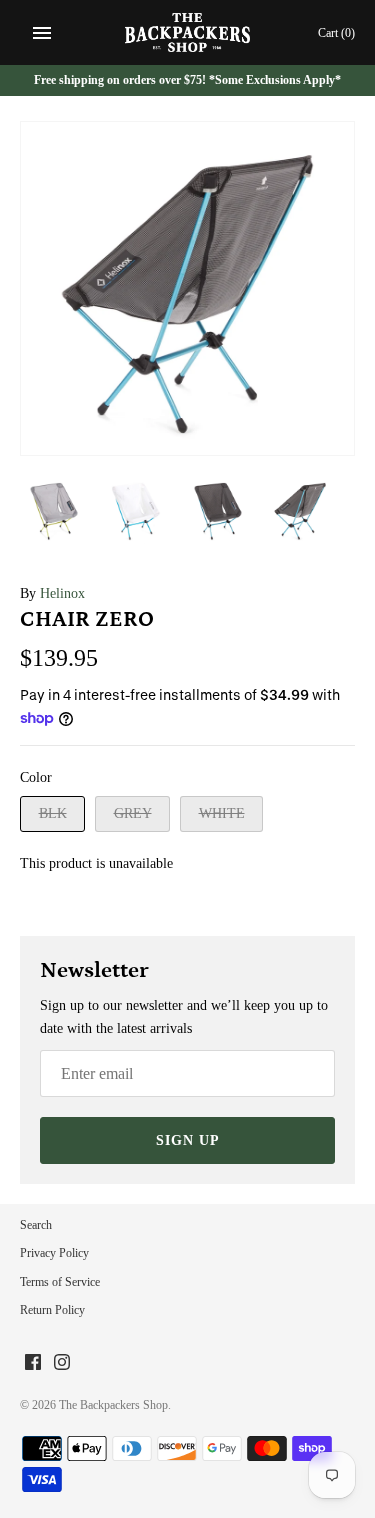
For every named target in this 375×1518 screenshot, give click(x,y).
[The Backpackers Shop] (187, 32)
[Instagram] (62, 1363)
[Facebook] (33, 1363)
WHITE (222, 813)
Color (36, 777)
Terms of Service (60, 1282)
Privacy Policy (54, 1253)
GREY (133, 813)
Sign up (188, 1140)
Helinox (62, 593)
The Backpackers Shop (113, 1405)
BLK (53, 813)
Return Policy (52, 1310)
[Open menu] (42, 33)
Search (36, 1225)
